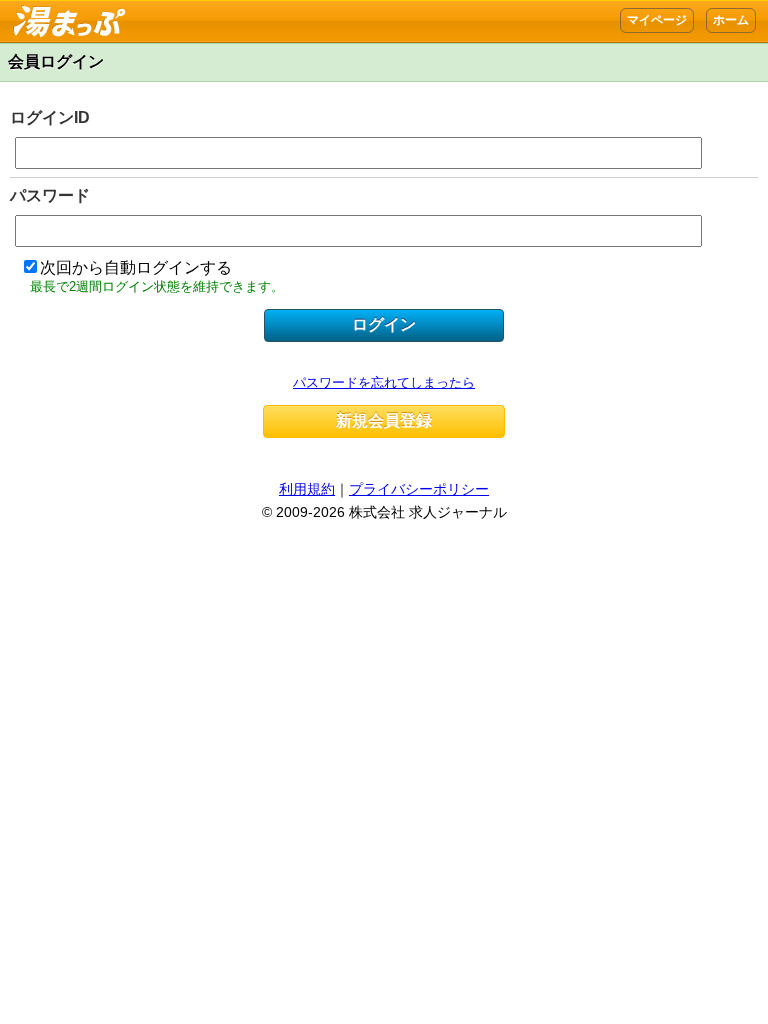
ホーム (731, 20)
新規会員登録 (384, 420)
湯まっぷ (64, 10)
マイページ (657, 20)
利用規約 (307, 489)
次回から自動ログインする (136, 267)
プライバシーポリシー (419, 489)
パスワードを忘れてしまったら (384, 382)
